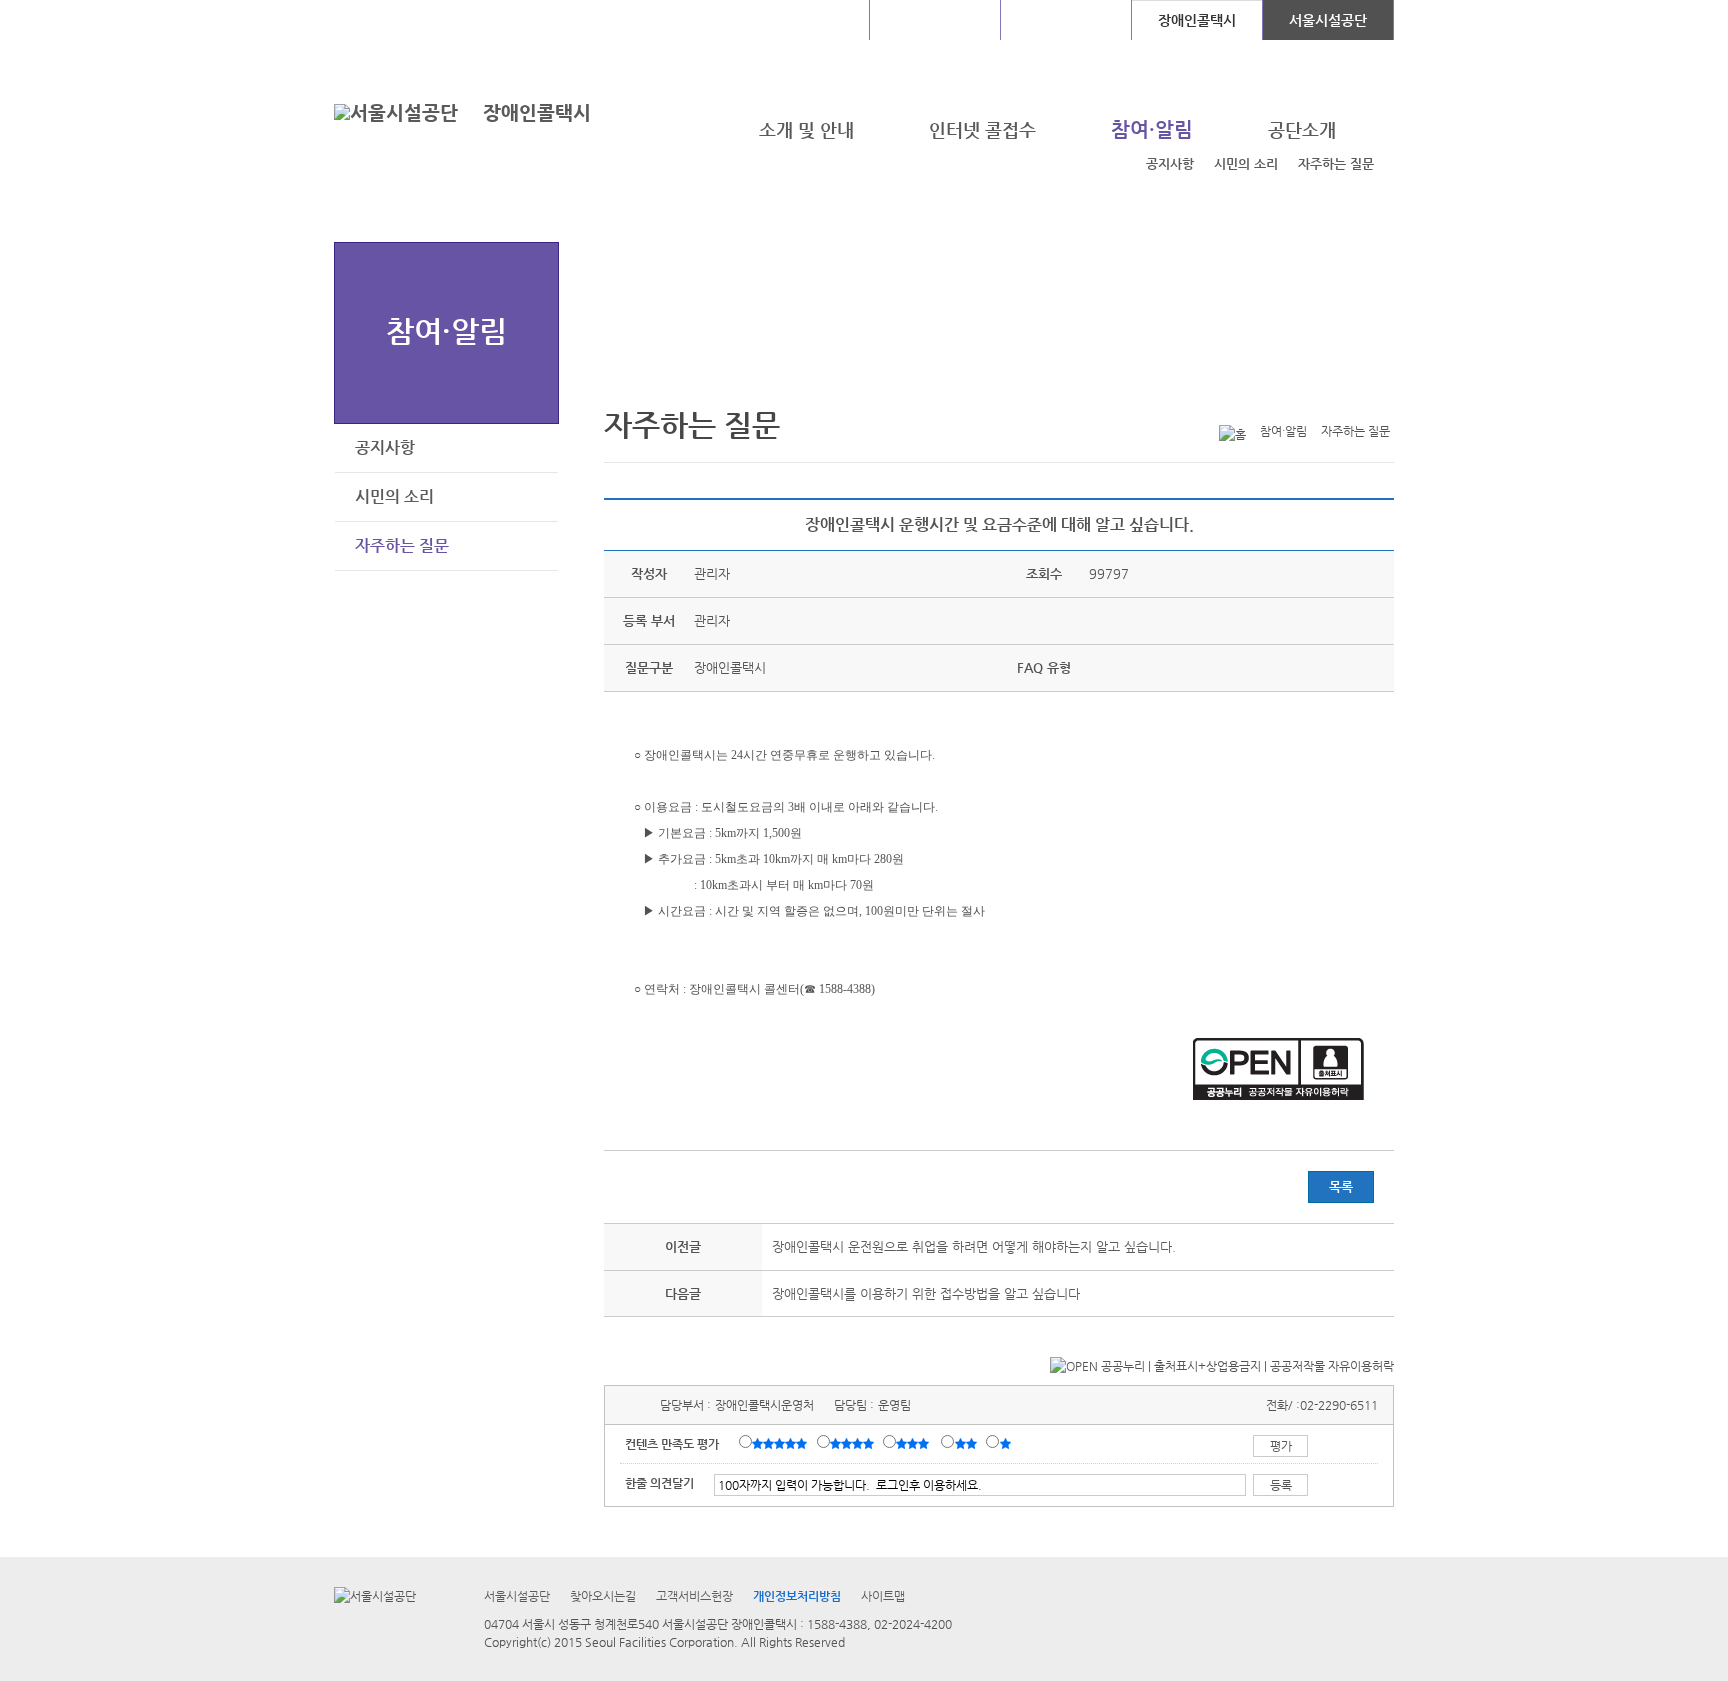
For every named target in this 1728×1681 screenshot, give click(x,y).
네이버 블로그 (1351, 398)
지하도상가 (935, 20)
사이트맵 (883, 1596)
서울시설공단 (1328, 20)
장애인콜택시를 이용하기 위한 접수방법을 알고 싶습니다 (926, 1293)
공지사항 (1170, 163)
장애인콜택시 (537, 112)
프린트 (1258, 398)
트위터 (1289, 398)
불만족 (967, 1443)
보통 (916, 1443)
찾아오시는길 (603, 1596)
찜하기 (1382, 398)
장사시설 (1066, 20)
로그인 (387, 19)
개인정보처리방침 (797, 1596)
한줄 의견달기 (659, 1483)
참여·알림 (446, 330)
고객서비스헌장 (694, 1596)
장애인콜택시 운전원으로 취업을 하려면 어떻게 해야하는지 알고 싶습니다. (974, 1246)
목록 (1341, 1186)
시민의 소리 (1246, 163)
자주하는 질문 (1336, 163)
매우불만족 (1006, 1443)
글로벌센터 (804, 20)
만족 (854, 1443)
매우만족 (782, 1443)
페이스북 (1320, 398)
